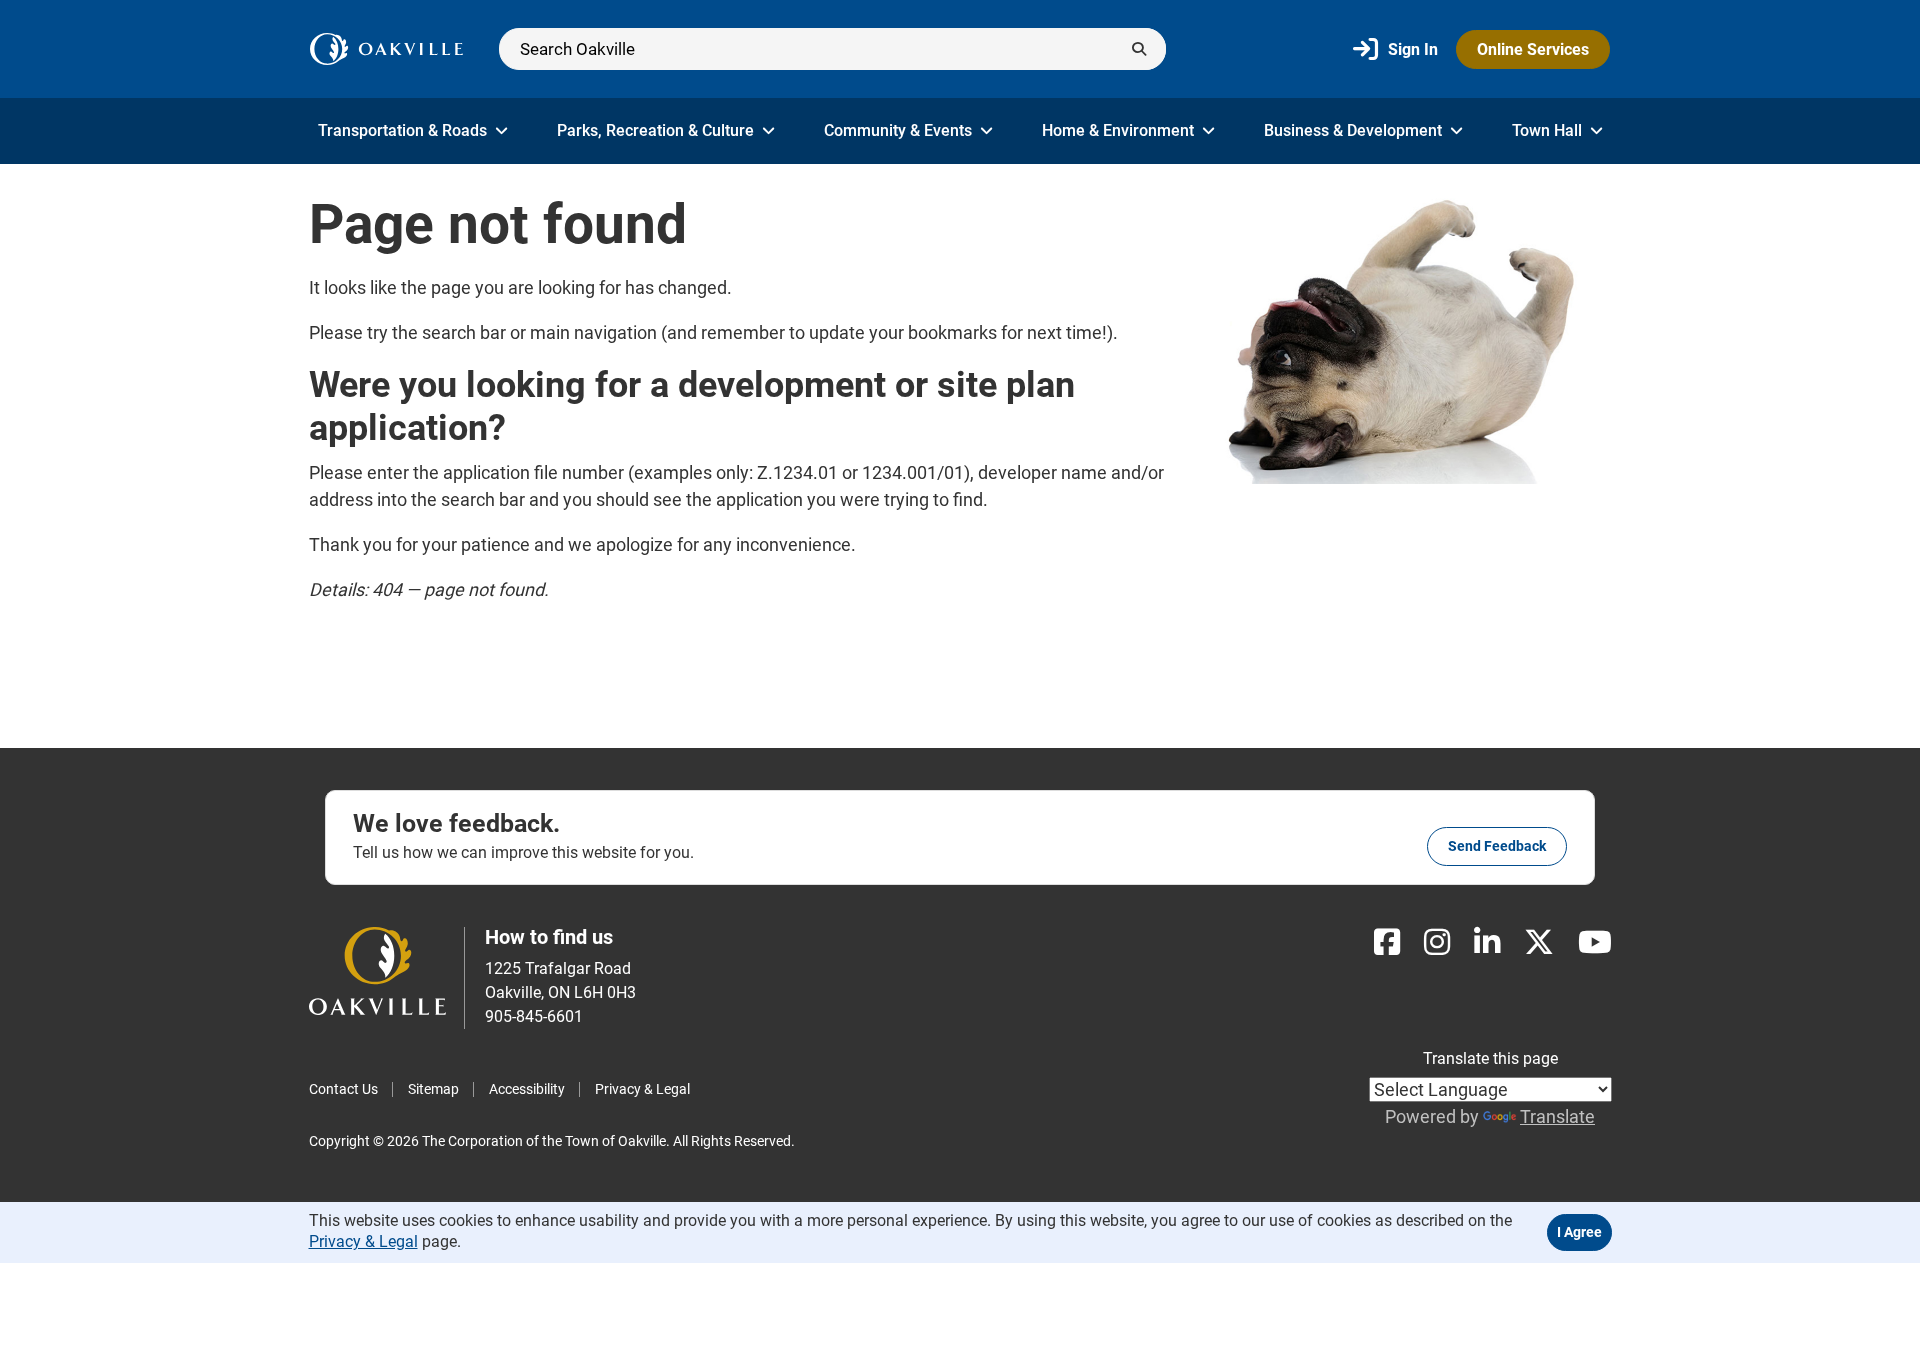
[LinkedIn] (1487, 942)
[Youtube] (1595, 942)
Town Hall (1547, 130)
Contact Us (343, 1089)
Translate (1557, 1116)
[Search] (832, 49)
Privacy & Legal (642, 1089)
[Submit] (1139, 49)
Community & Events (898, 130)
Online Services (1533, 49)
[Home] (386, 49)
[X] (1539, 942)
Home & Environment (1118, 130)
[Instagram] (1437, 942)
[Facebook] (1387, 942)
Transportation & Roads (402, 130)
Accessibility (527, 1089)
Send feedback (1497, 846)
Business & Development (1353, 130)
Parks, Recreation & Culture (655, 130)
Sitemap (433, 1089)
